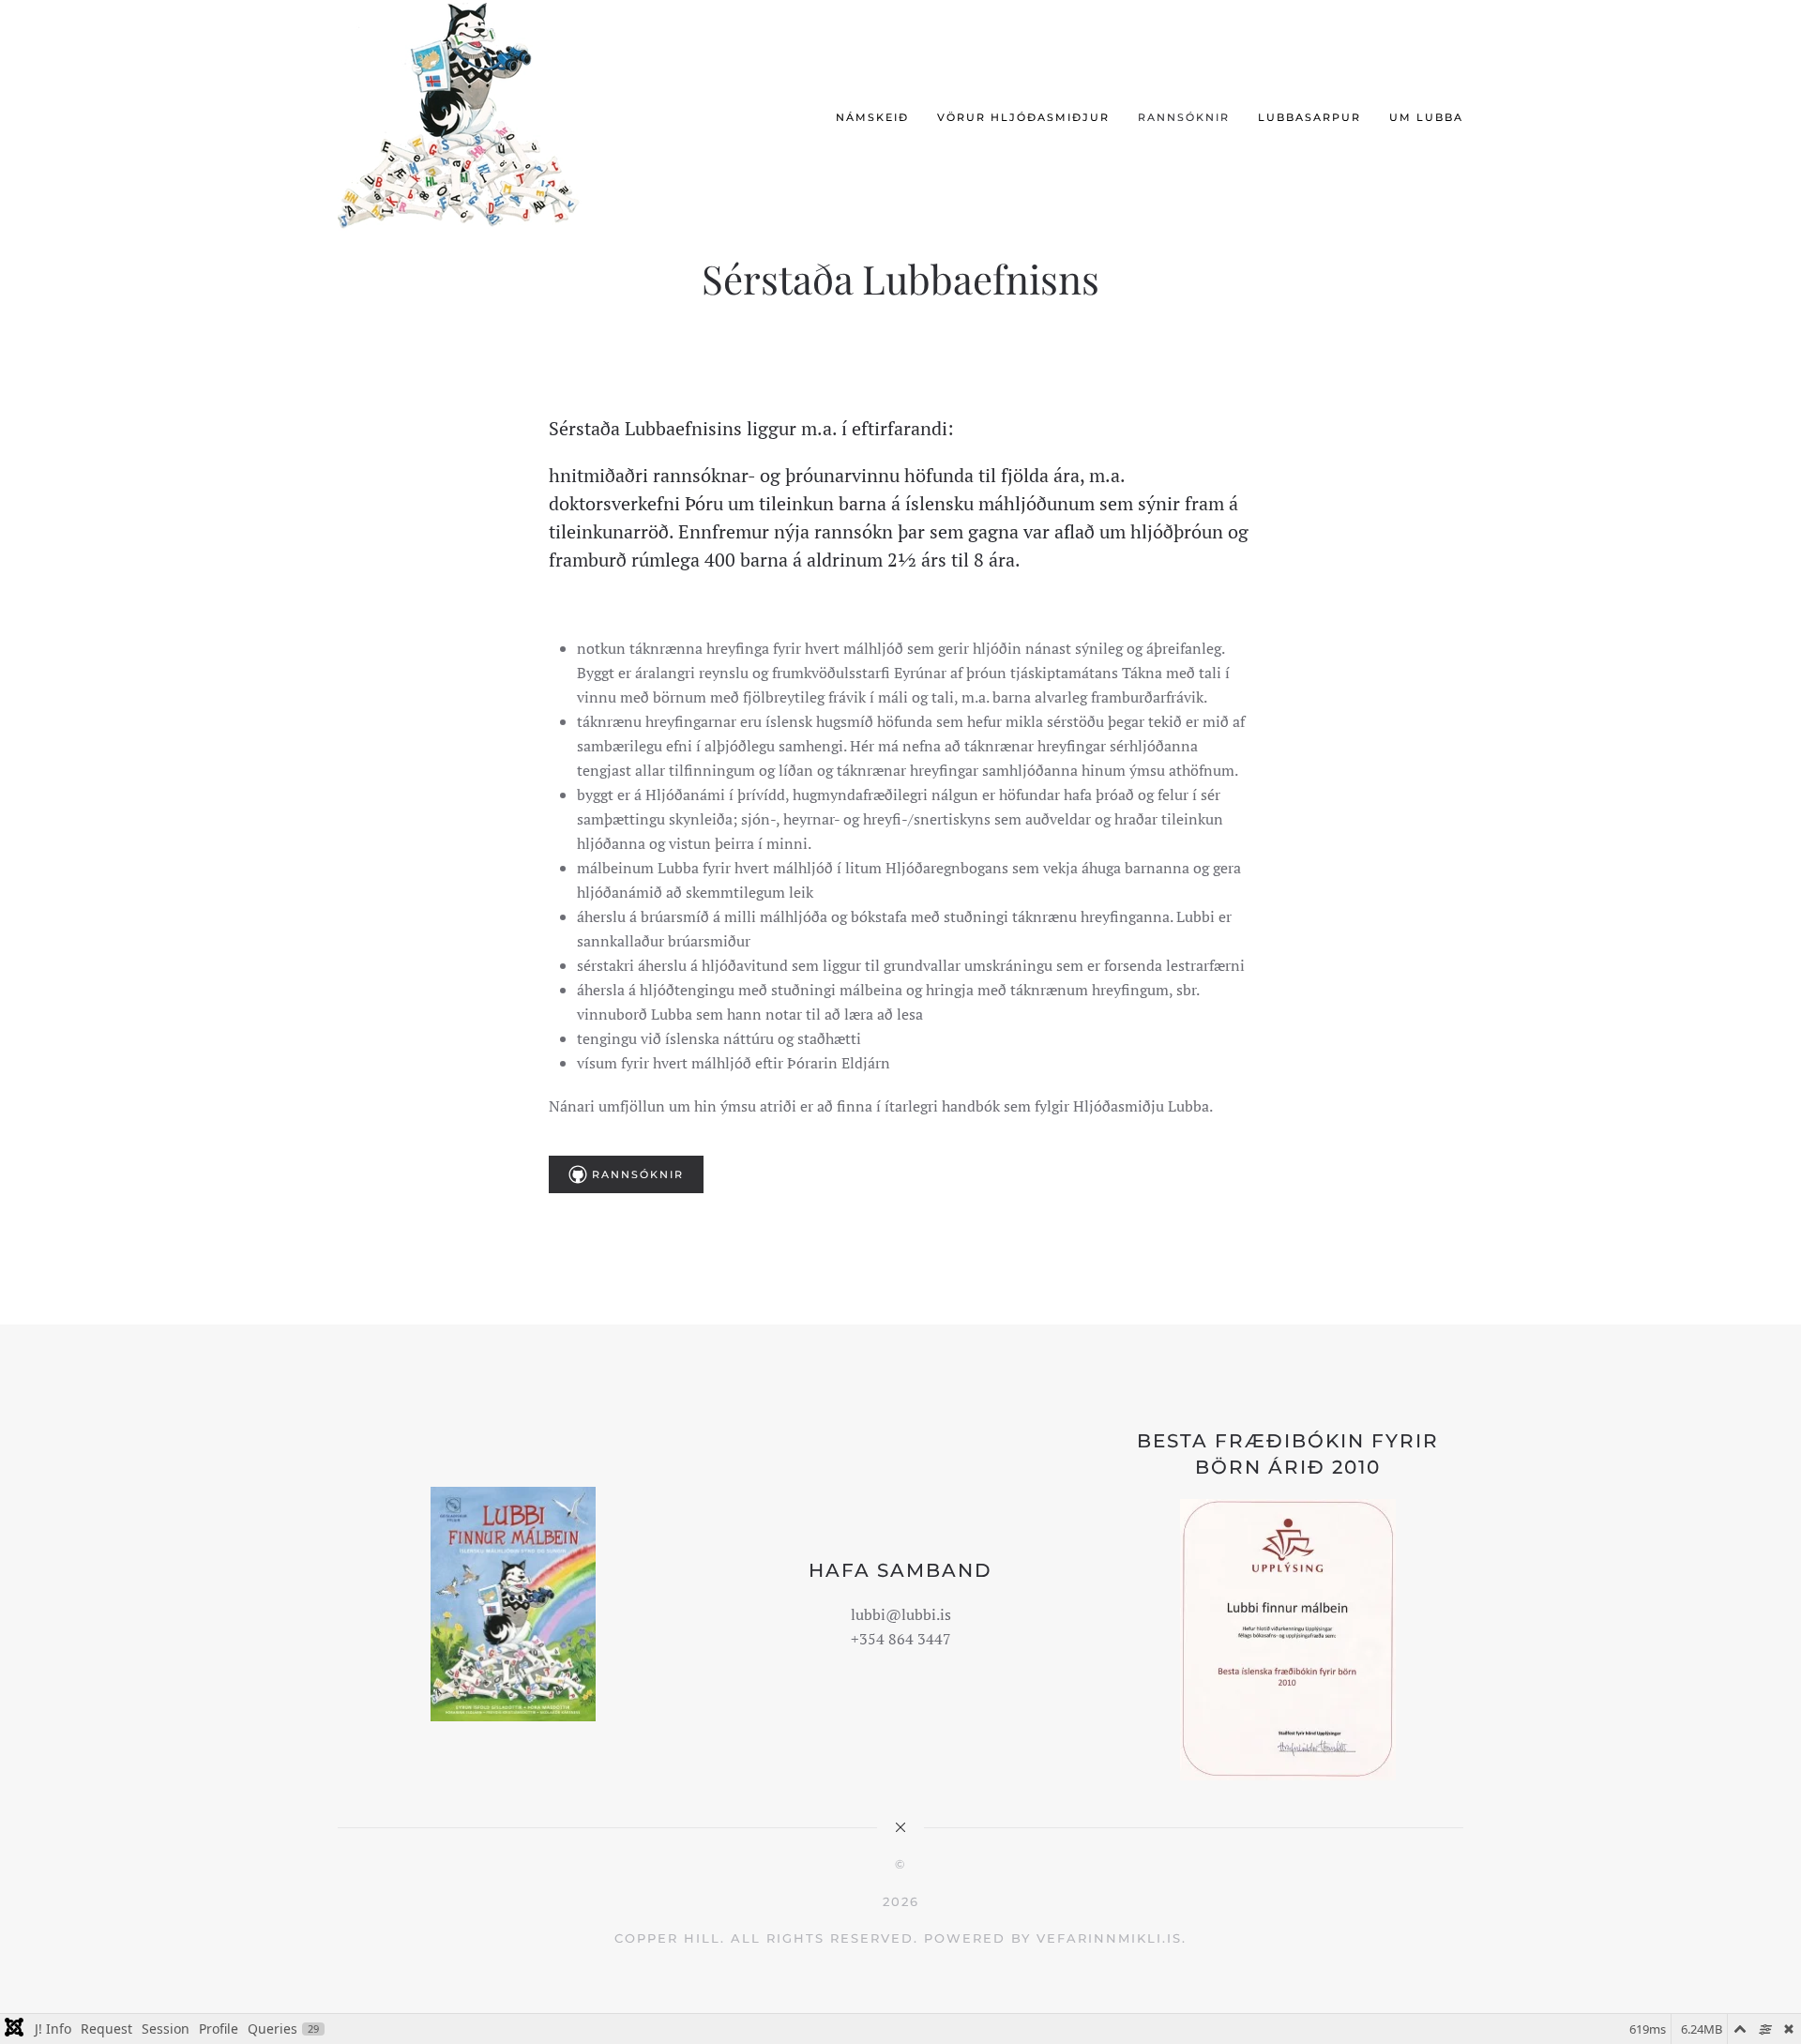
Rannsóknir (638, 1174)
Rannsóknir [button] (1184, 117)
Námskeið (872, 117)
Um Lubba (1426, 117)
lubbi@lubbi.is (901, 1614)
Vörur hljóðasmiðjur (1023, 117)
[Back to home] (467, 118)
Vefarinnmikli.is (1109, 1938)
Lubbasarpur (1309, 117)
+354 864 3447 (901, 1639)
